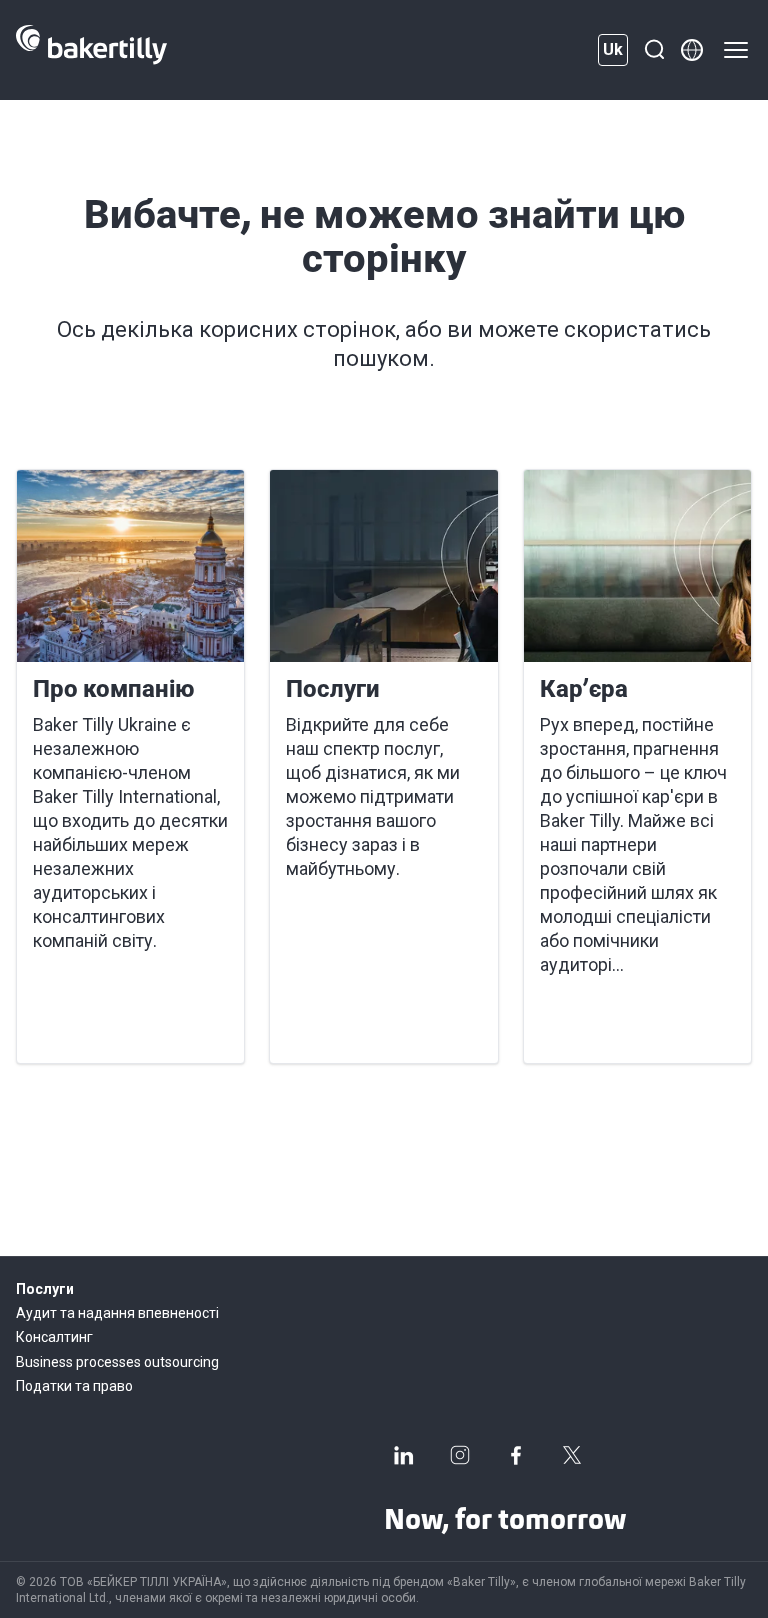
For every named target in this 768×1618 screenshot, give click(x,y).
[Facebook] (516, 1455)
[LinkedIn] (404, 1455)
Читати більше (104, 1024)
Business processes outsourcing (117, 1362)
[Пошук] (654, 50)
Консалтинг (54, 1337)
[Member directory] (692, 50)
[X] (572, 1455)
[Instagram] (460, 1455)
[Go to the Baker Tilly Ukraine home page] (91, 50)
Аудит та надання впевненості (117, 1313)
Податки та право (74, 1386)
